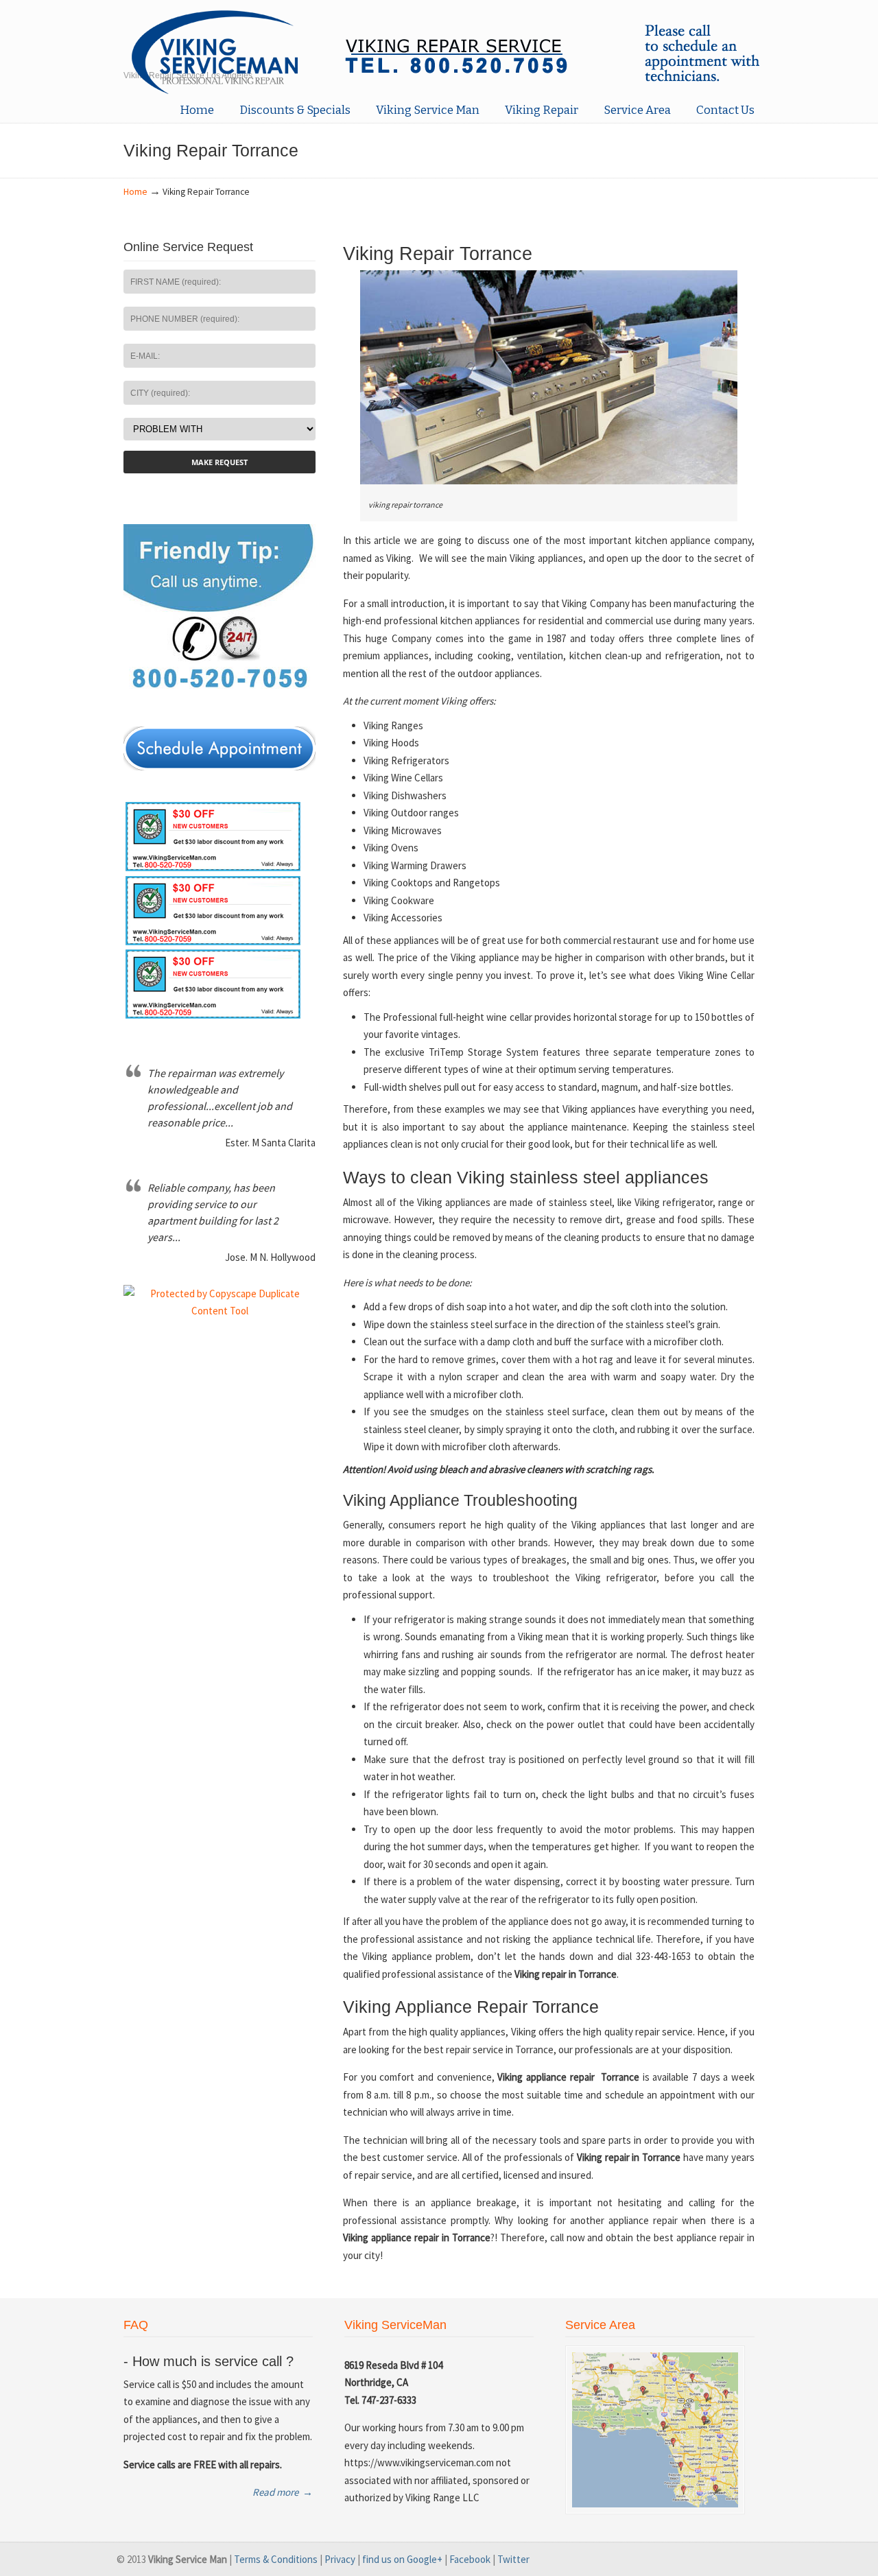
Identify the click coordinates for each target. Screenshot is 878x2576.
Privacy (340, 2559)
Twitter (513, 2559)
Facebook (470, 2559)
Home (135, 192)
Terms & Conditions (276, 2559)
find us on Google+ (402, 2559)
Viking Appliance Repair (446, 50)
